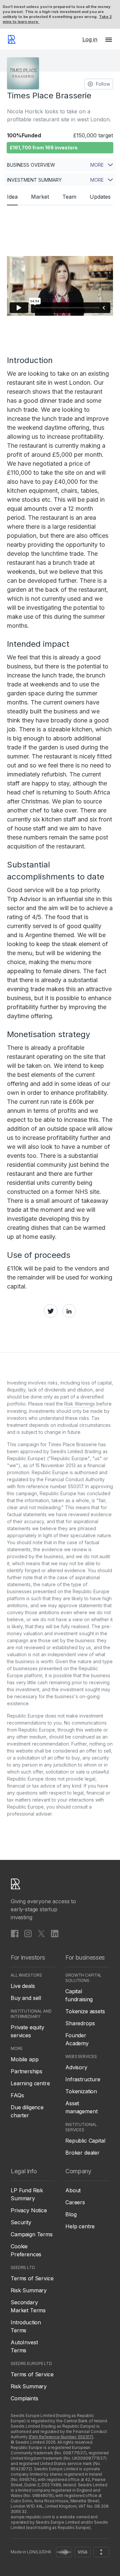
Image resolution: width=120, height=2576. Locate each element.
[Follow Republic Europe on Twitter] (41, 1934)
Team (69, 197)
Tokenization (81, 2091)
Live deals (23, 1986)
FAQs (17, 2095)
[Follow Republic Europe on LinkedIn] (55, 1934)
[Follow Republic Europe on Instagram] (28, 1934)
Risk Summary (29, 2290)
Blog (71, 2214)
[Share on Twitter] (51, 1311)
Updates (100, 197)
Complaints (24, 2398)
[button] (109, 39)
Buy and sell (26, 1998)
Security (21, 2222)
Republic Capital (85, 2141)
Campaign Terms (32, 2234)
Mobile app (24, 2059)
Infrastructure (83, 2079)
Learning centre (30, 2083)
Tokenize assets (85, 2011)
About (73, 2190)
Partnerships (26, 2071)
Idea (12, 197)
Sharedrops (80, 2023)
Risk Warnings (80, 1404)
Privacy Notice (29, 2210)
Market (40, 197)
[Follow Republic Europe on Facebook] (15, 1934)
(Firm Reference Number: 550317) (61, 2437)
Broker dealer (82, 2153)
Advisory (76, 2067)
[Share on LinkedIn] (69, 1311)
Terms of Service (32, 2278)
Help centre (80, 2226)
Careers (75, 2202)
